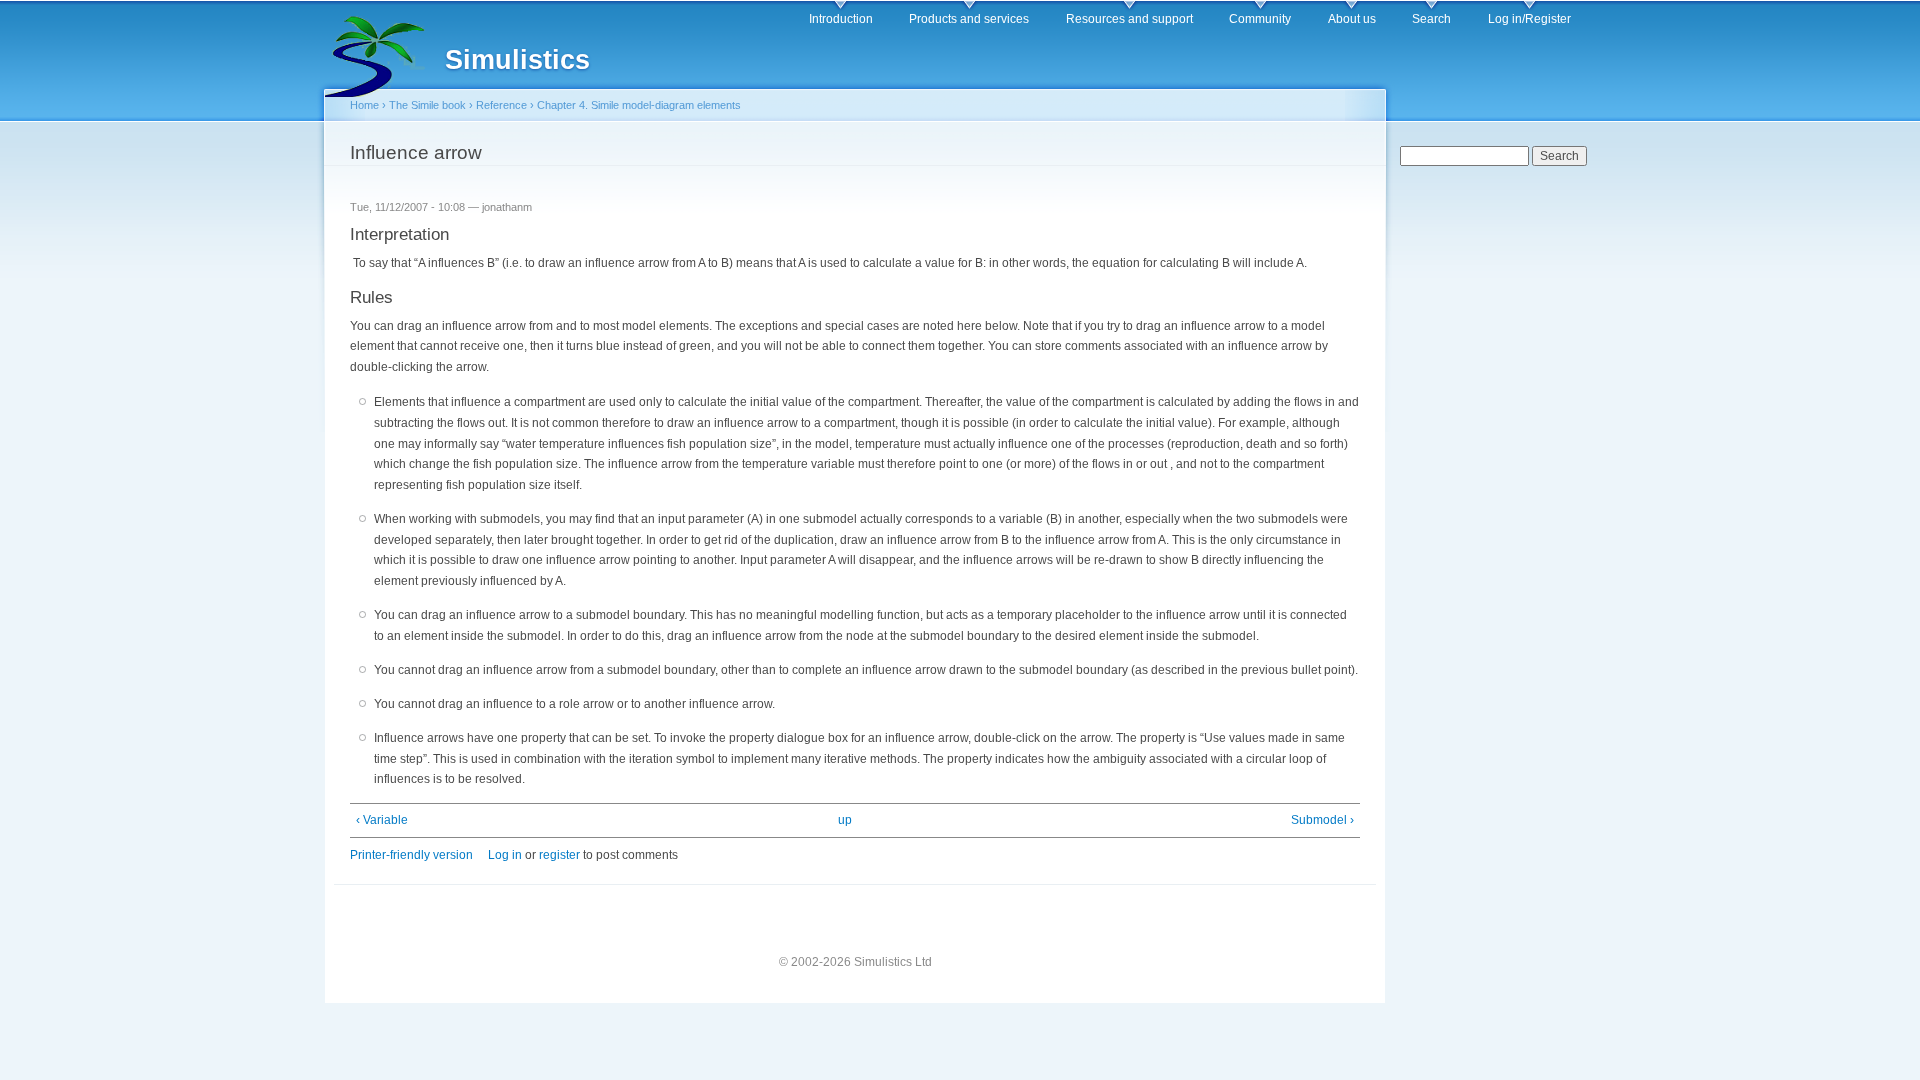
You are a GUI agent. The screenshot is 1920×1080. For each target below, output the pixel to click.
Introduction (841, 19)
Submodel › (1322, 820)
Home (364, 105)
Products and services (969, 19)
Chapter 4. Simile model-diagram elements (639, 105)
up (845, 820)
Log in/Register (1529, 19)
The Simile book (427, 105)
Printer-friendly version (411, 855)
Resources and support (1129, 19)
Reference (501, 105)
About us (1352, 19)
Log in (505, 855)
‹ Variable (382, 820)
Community (1260, 19)
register (559, 855)
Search (1431, 19)
